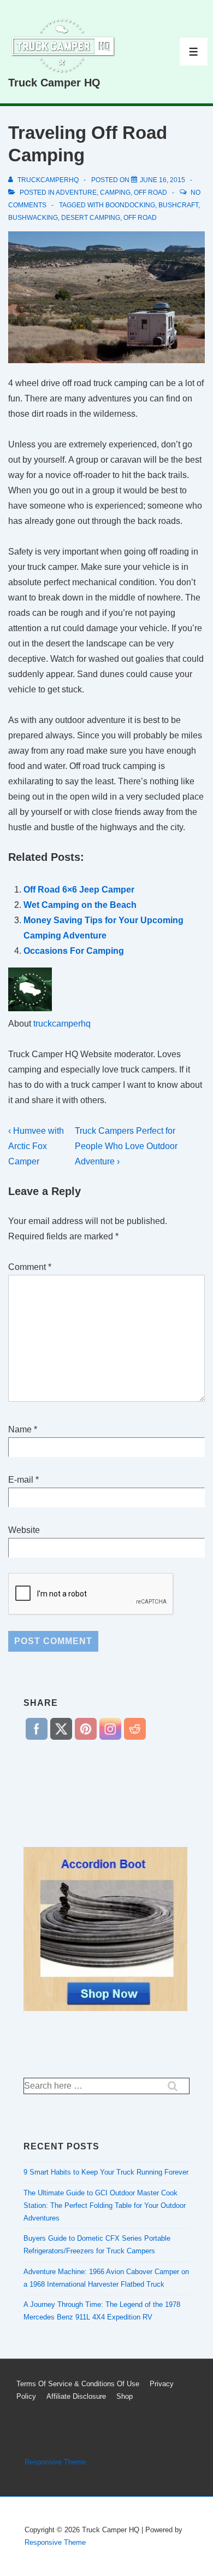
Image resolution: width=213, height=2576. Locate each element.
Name (20, 1429)
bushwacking (33, 218)
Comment (30, 1267)
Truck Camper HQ (54, 83)
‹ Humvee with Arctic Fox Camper (36, 1146)
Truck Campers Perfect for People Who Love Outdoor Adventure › (126, 1146)
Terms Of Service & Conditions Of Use (78, 2384)
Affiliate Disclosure (76, 2396)
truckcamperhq (62, 1024)
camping (115, 193)
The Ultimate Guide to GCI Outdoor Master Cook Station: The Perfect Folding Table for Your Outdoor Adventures (105, 2205)
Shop (125, 2396)
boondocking (130, 205)
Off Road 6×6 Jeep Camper (79, 890)
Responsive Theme (55, 2462)
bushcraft (178, 205)
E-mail (21, 1480)
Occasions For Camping (74, 951)
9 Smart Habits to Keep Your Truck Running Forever (106, 2172)
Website (24, 1530)
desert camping (91, 218)
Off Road (140, 218)
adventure (76, 193)
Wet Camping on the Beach (80, 905)
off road (150, 193)
